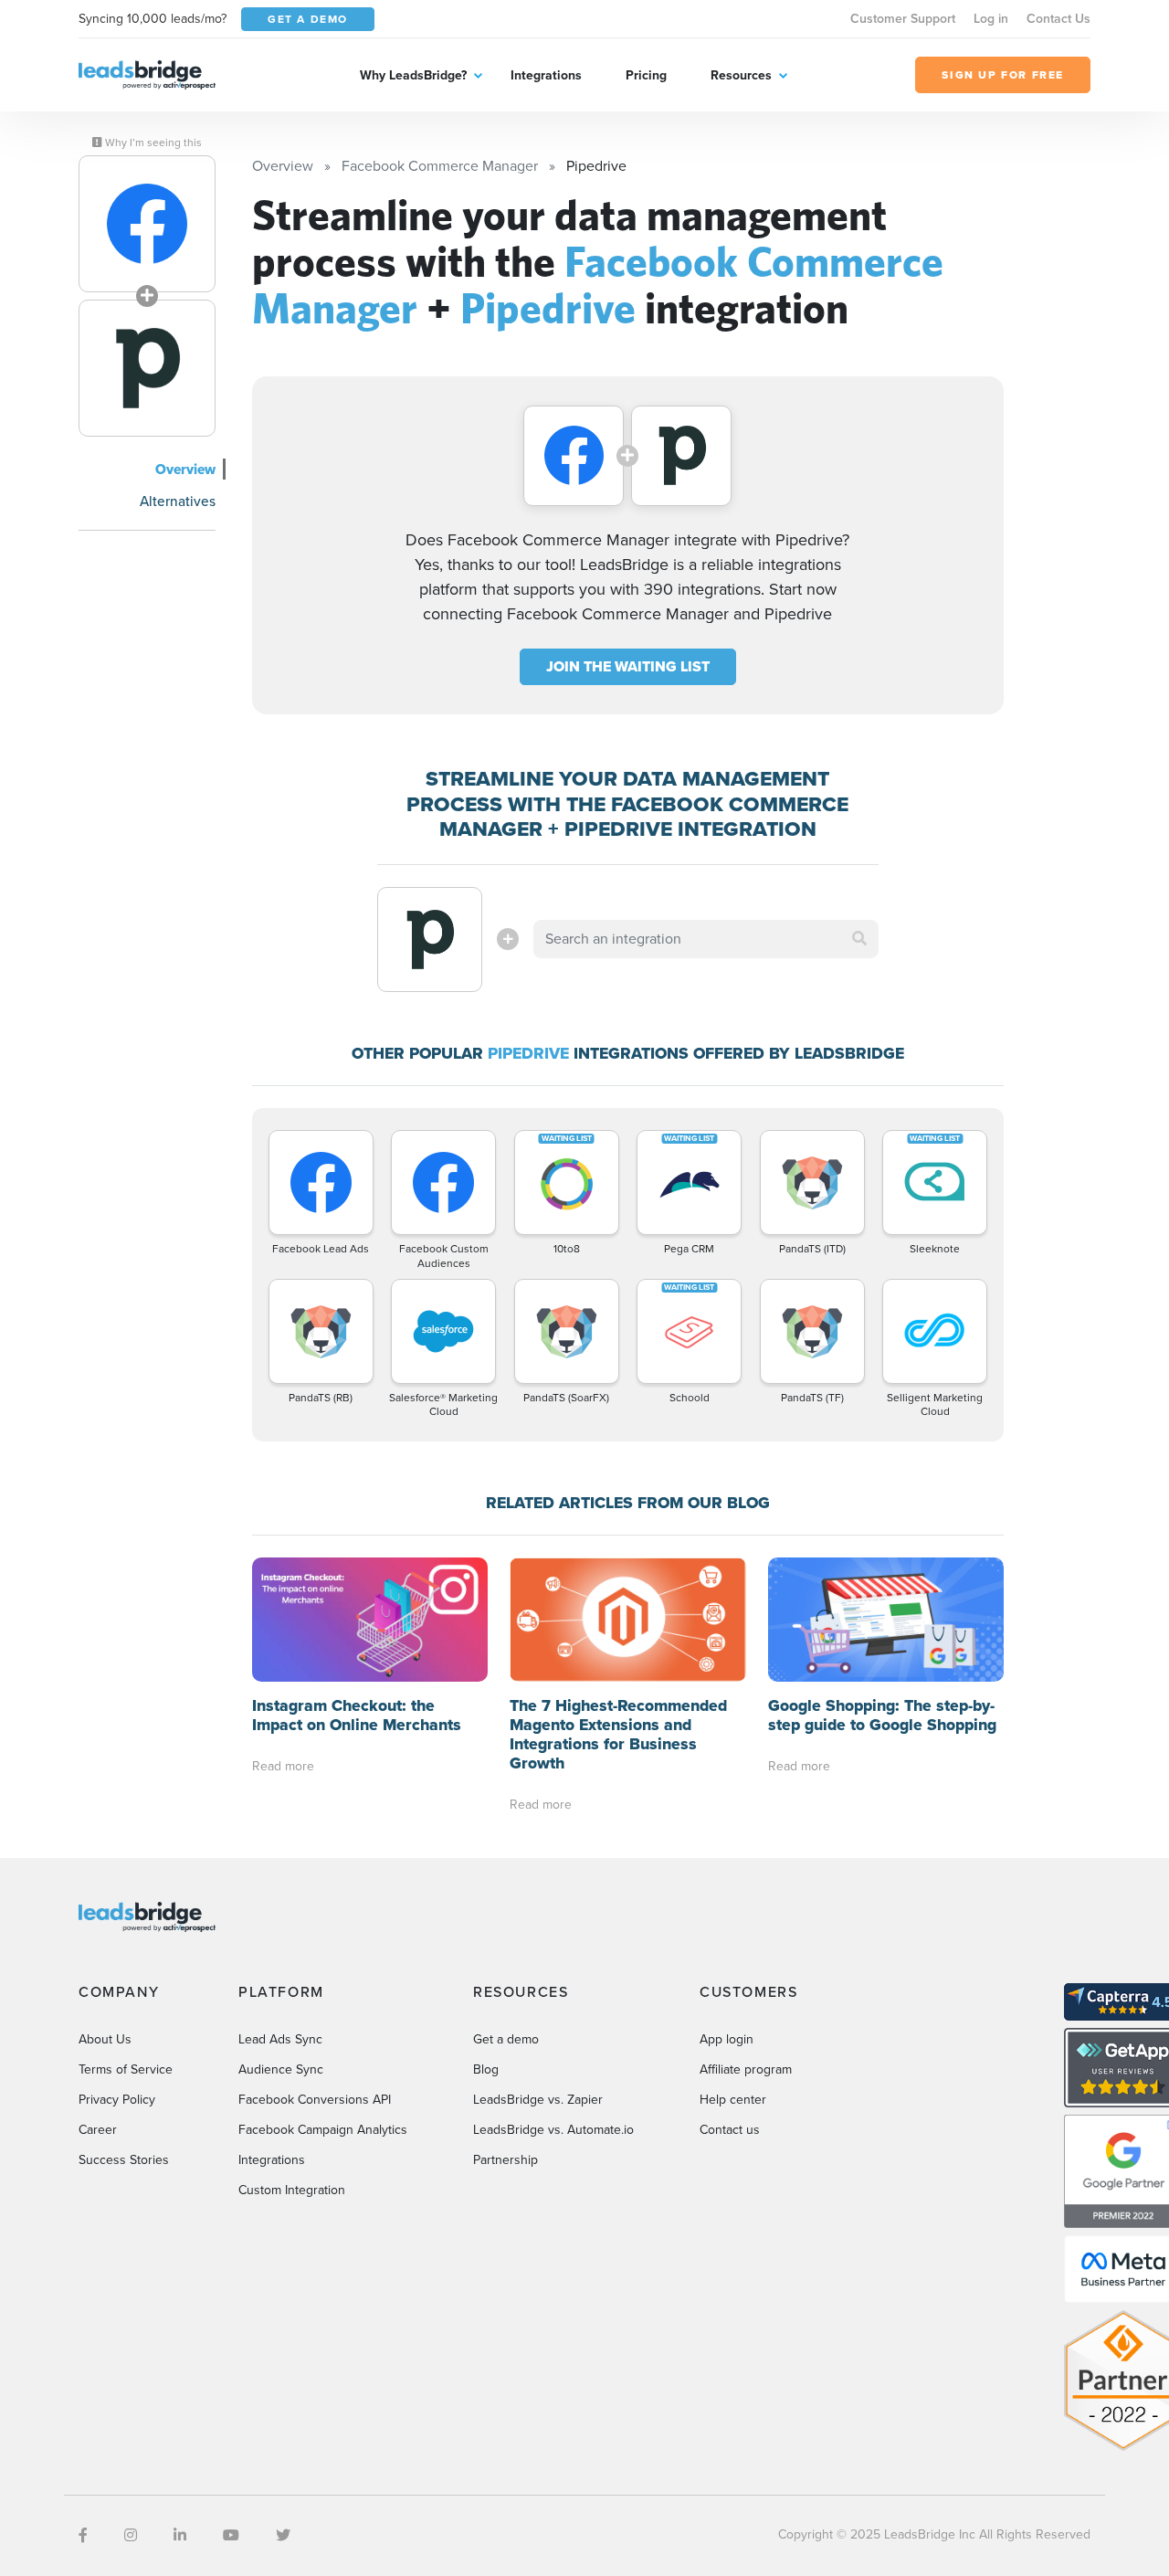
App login (727, 2039)
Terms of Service (126, 2069)
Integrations (546, 75)
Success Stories (124, 2160)
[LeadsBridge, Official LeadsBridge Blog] (147, 74)
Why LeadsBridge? (413, 75)
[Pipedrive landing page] (147, 368)
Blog (486, 2069)
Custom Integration (292, 2190)
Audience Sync (281, 2069)
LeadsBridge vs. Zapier (538, 2100)
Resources (741, 75)
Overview (185, 469)
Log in (991, 19)
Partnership (506, 2160)
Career (98, 2130)
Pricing (646, 75)
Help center (733, 2100)
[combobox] (706, 939)
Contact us (730, 2130)
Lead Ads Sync (280, 2039)
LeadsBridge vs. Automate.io (553, 2130)
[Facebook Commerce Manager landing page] (147, 224)
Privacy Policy (117, 2100)
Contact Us (1058, 19)
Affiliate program (746, 2069)
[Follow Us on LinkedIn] (180, 2535)
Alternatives (178, 501)
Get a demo (506, 2039)
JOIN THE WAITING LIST (628, 666)
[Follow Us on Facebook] (83, 2535)
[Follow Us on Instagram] (131, 2535)
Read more (283, 1766)
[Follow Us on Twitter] (283, 2535)
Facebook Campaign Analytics (323, 2130)
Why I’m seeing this (152, 143)
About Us (105, 2039)
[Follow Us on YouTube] (231, 2535)
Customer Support (903, 19)
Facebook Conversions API (315, 2100)
